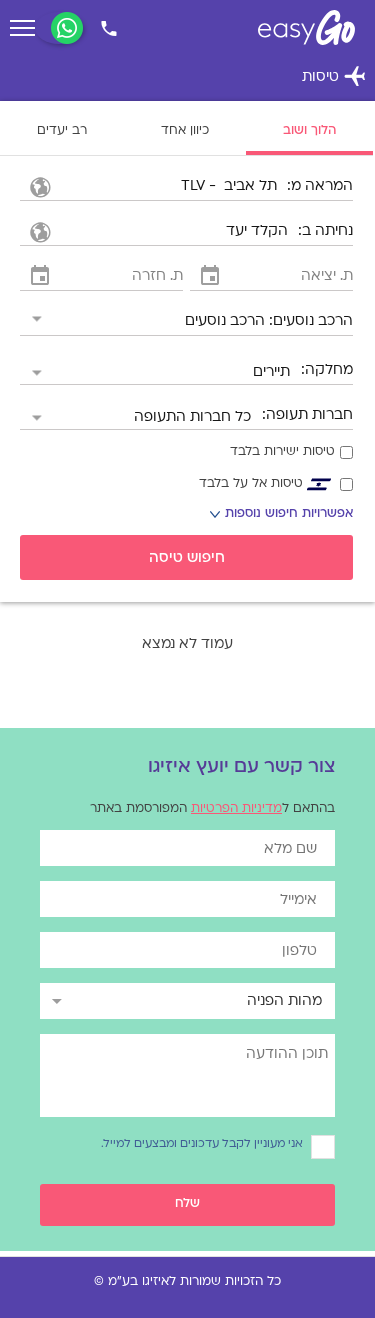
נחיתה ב (327, 231)
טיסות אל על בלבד (251, 484)
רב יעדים (62, 131)
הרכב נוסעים (313, 321)
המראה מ (322, 186)
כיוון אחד (185, 131)
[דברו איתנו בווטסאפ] (67, 28)
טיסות (333, 78)
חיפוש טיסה (187, 558)
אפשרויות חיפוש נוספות (281, 516)
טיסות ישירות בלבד (282, 452)
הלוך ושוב (309, 131)
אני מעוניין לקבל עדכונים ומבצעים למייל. (202, 1144)
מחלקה (329, 370)
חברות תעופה (309, 415)
